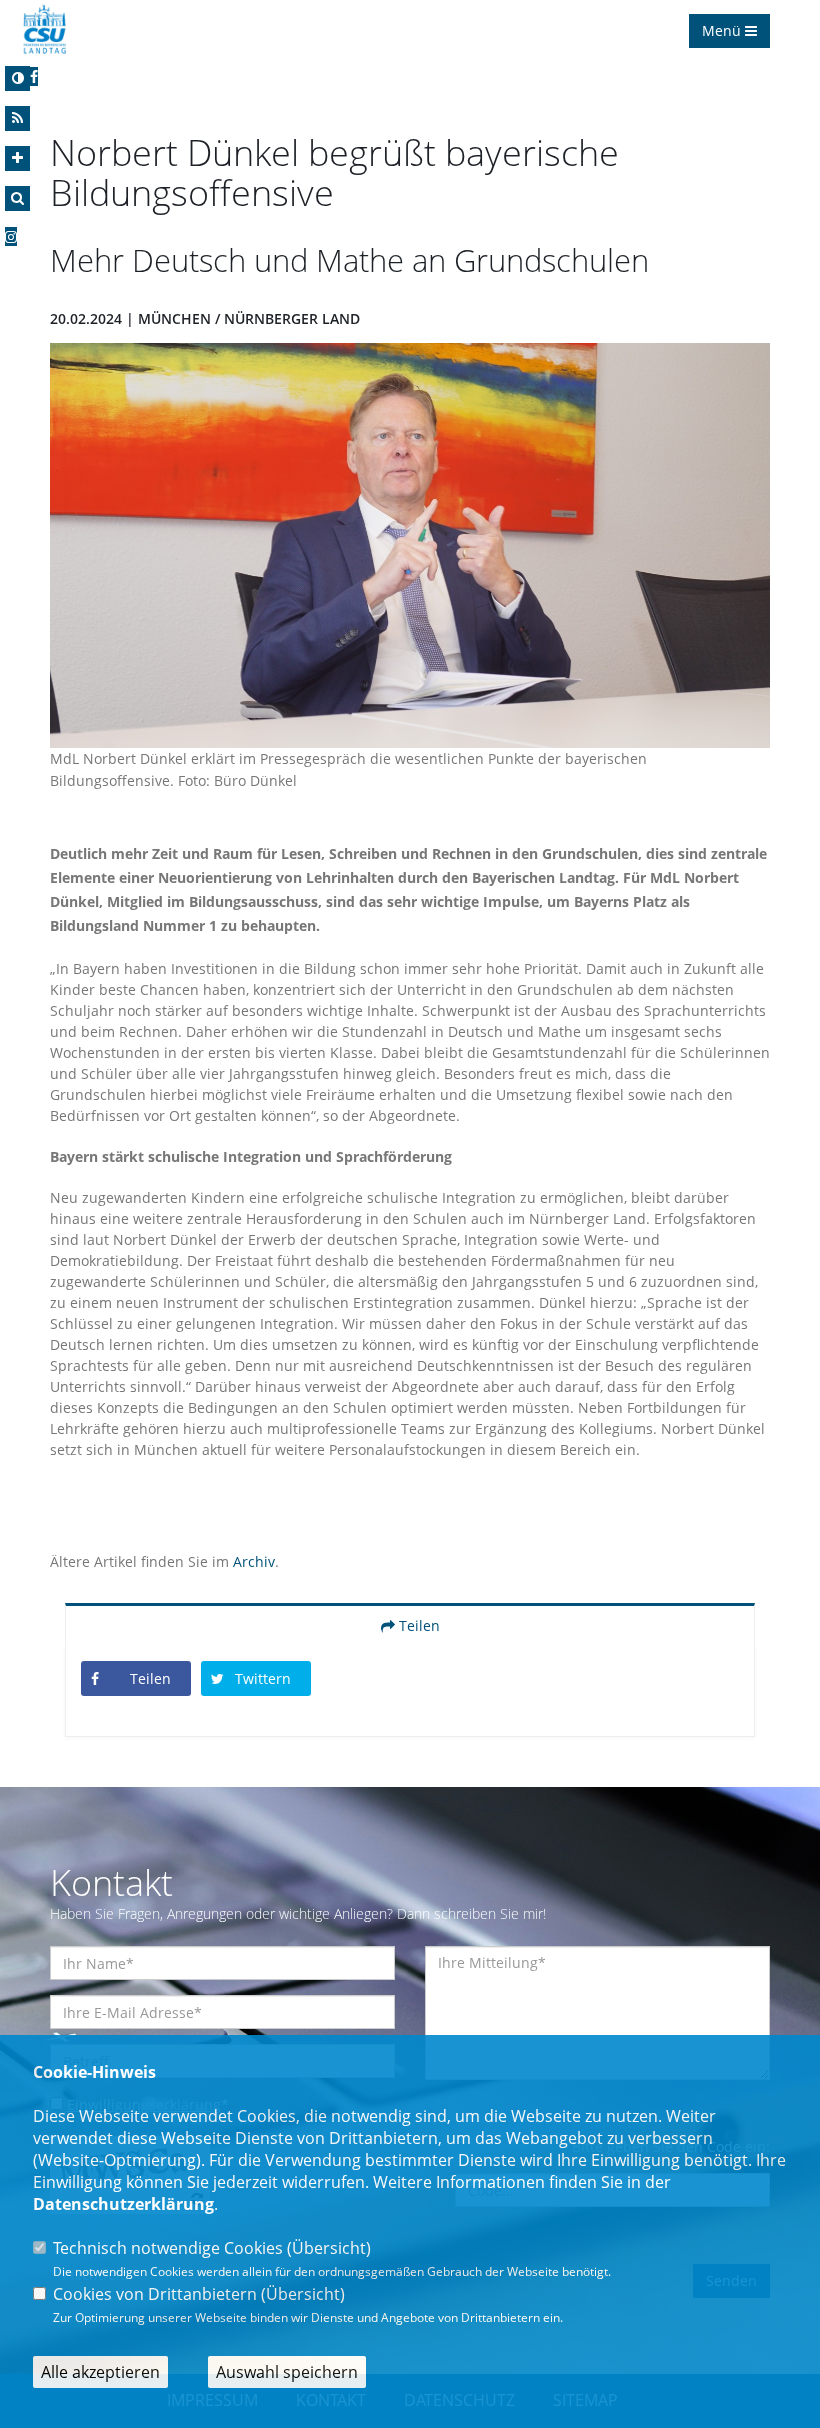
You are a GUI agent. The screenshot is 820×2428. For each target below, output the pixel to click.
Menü (723, 30)
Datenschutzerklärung (123, 2204)
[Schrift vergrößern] (17, 158)
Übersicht (329, 2248)
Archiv (254, 1561)
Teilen (417, 1625)
